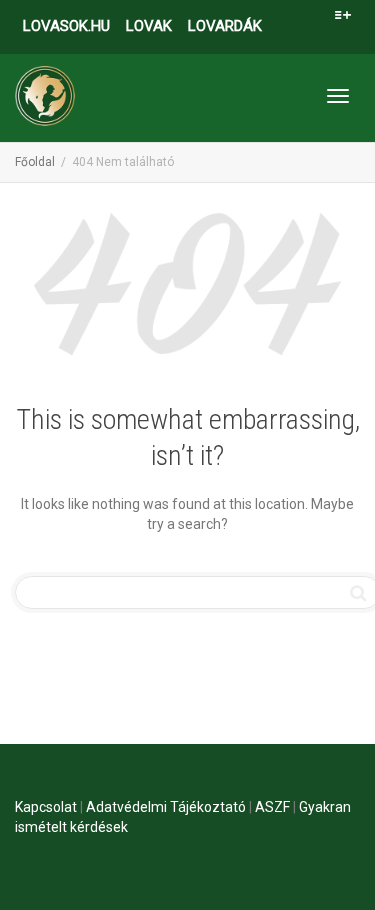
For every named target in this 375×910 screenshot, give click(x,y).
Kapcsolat (46, 807)
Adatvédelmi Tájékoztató (166, 807)
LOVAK (149, 26)
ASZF (272, 807)
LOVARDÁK (225, 26)
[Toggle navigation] (338, 96)
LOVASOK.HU (66, 26)
